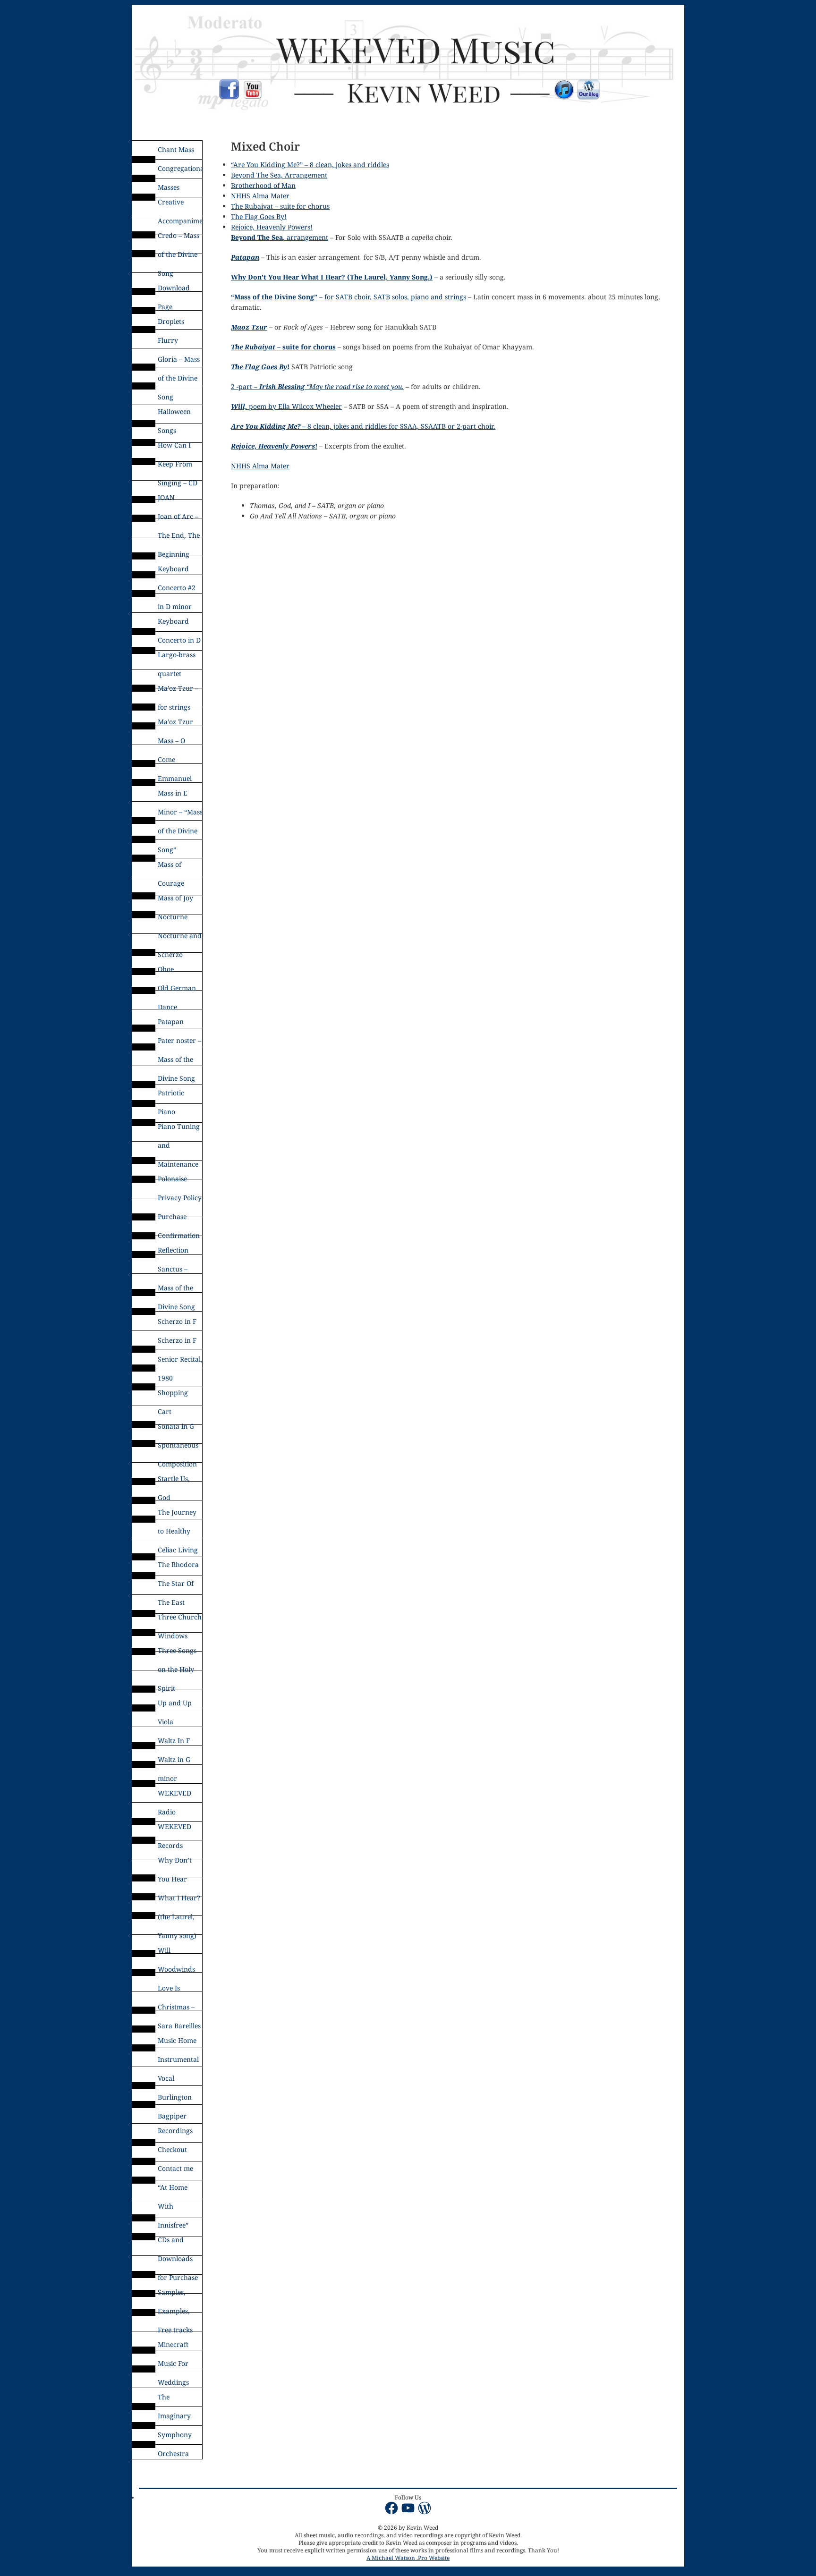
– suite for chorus (283, 347)
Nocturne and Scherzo (180, 938)
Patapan (171, 1021)
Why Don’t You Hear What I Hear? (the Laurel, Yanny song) (179, 1863)
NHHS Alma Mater (260, 196)
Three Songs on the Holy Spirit (177, 1653)
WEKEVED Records (174, 1829)
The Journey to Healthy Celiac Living (178, 1515)
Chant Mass (176, 149)
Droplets (171, 321)
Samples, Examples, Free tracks (175, 2295)
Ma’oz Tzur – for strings (178, 691)
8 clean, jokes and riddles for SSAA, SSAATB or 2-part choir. (363, 426)
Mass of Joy (175, 898)
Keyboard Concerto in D (179, 624)
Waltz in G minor (174, 1762)
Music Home (177, 2040)
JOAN (166, 497)
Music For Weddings (173, 2366)
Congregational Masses (180, 171)
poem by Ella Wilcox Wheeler (286, 406)
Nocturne (173, 917)
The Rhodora (178, 1564)
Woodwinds (176, 1969)
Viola (166, 1722)
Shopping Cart (173, 1395)
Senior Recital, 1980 (180, 1362)
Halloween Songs (174, 414)
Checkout (172, 2149)
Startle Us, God (174, 1481)
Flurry (168, 340)
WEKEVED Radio (174, 1796)
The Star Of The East (176, 1586)
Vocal (166, 2078)
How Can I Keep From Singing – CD (178, 448)
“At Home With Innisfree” (173, 2190)
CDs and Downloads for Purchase (178, 2242)
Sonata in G (176, 1426)
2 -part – (317, 386)
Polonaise (172, 1179)
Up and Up (175, 1703)
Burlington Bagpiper (175, 2100)
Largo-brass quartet (177, 657)
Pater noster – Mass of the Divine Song (179, 1043)
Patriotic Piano (171, 1095)
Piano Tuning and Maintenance (179, 1129)
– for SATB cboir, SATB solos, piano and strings (348, 297)
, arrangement (280, 237)
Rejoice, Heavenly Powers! (272, 227)
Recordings (175, 2131)
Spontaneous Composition (178, 1448)
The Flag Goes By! (259, 216)
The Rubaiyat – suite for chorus (280, 206)
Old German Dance (177, 991)
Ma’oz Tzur (175, 722)
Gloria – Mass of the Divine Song (179, 362)
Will (164, 1950)
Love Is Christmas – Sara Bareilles (179, 1991)
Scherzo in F (177, 1321)
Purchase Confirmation (179, 1219)
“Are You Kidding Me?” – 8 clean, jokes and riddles (310, 165)
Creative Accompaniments (180, 204)
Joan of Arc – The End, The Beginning (179, 519)
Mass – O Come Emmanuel (175, 743)
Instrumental (178, 2059)
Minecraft (173, 2344)
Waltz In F (174, 1741)
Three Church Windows (180, 1619)
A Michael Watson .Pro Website (408, 2558)
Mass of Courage (171, 867)
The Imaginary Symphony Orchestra (175, 2399)
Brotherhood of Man (263, 185)
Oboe (166, 969)
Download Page (174, 290)
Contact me (175, 2168)
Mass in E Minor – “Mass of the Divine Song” (180, 796)
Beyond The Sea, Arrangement (279, 175)
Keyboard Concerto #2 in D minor (177, 571)
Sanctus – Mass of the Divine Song (176, 1271)
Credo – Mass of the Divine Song (178, 238)
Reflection (173, 1250)
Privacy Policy (180, 1198)
